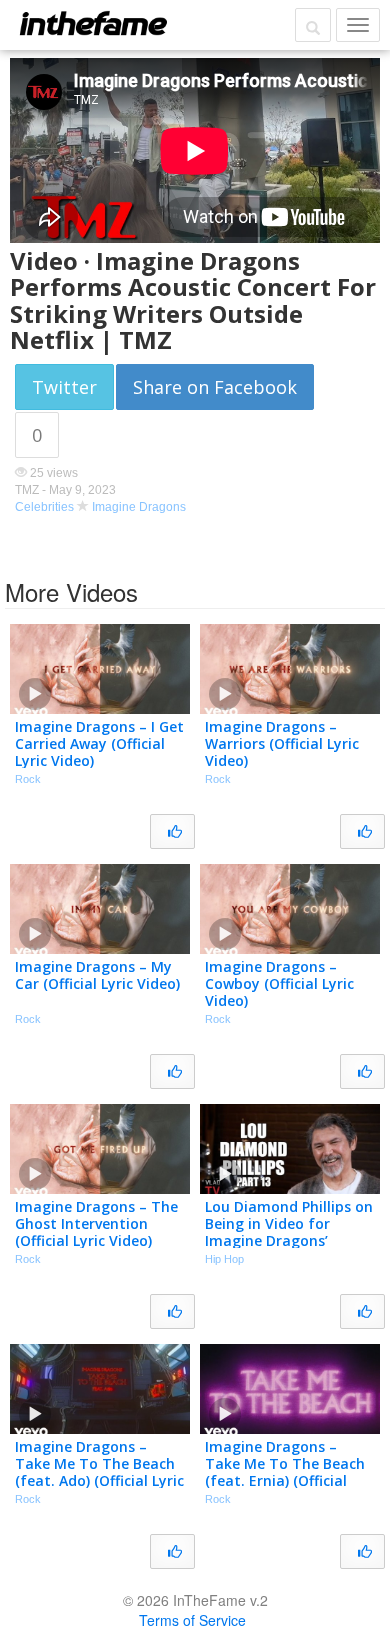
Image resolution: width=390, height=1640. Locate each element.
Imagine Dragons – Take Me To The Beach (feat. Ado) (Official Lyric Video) (99, 1471)
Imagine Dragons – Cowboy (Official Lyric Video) (279, 983)
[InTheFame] (93, 23)
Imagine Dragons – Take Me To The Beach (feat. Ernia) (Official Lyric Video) (285, 1471)
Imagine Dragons (139, 507)
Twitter (64, 387)
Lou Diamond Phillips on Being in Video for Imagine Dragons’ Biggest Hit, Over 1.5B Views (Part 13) (289, 1240)
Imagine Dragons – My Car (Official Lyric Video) (97, 975)
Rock (28, 779)
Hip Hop (224, 1259)
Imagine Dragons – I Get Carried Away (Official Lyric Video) (99, 743)
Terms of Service (192, 1620)
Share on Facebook (215, 387)
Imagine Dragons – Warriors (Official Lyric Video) (282, 743)
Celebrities (44, 507)
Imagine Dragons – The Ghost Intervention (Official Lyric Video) (96, 1223)
